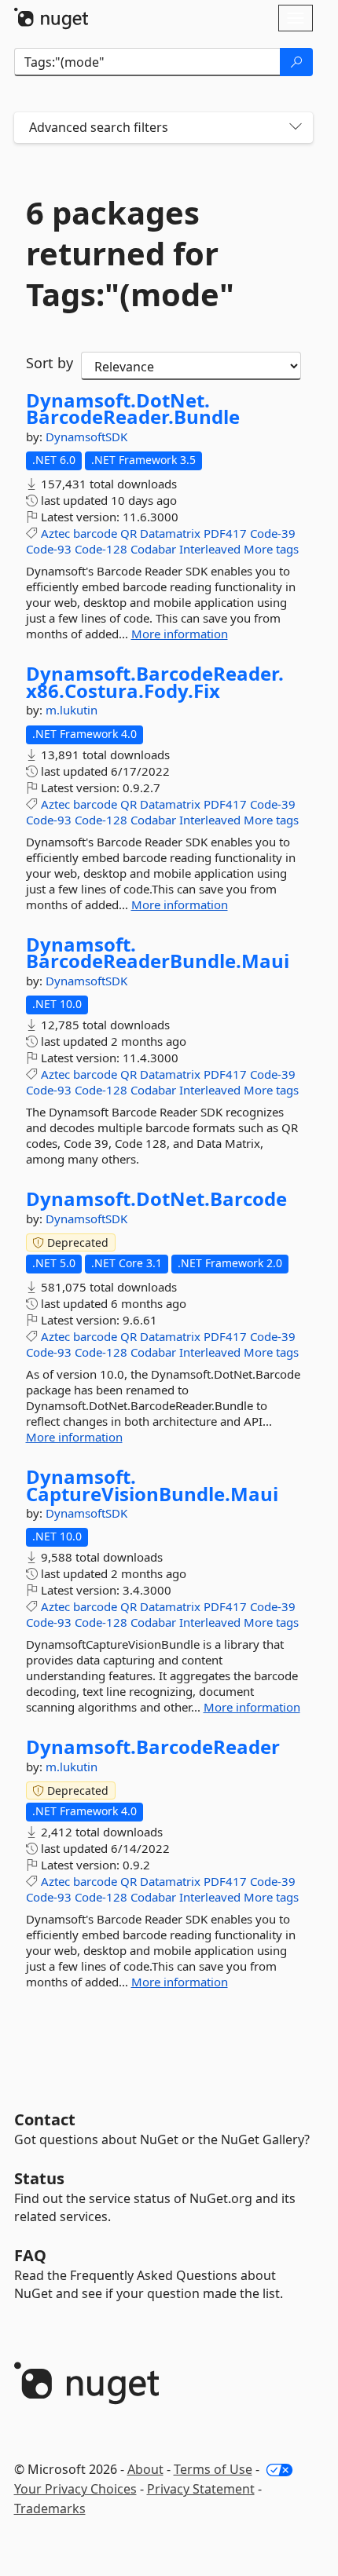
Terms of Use (213, 2469)
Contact (45, 2119)
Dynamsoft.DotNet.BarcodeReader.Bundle (133, 409)
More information (180, 634)
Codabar (153, 549)
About (145, 2469)
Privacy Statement (201, 2489)
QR (129, 533)
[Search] (296, 62)
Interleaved (210, 549)
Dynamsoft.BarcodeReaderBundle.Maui (158, 953)
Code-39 (273, 533)
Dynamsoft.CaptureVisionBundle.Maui (152, 1485)
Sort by (50, 363)
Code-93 (49, 549)
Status (39, 2178)
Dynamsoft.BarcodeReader (153, 1747)
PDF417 (225, 533)
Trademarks (50, 2508)
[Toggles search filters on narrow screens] (296, 128)
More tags (271, 549)
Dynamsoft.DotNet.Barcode (156, 1199)
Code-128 (101, 549)
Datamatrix (170, 533)
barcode (95, 533)
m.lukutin (72, 710)
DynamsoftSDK (86, 437)
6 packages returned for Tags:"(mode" (130, 254)
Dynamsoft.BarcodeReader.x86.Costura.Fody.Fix (155, 682)
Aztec (55, 533)
